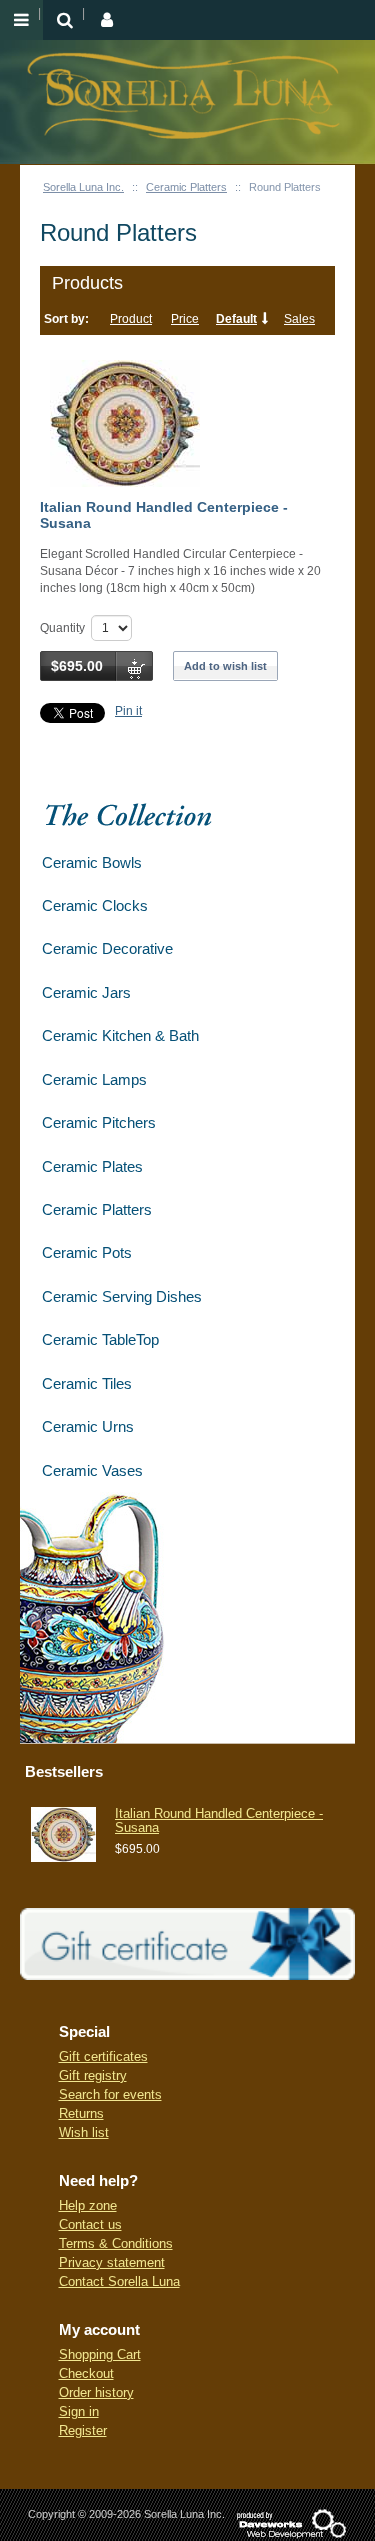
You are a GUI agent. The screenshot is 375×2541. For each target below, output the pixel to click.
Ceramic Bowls (92, 862)
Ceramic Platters (186, 187)
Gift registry (93, 2075)
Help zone (88, 2205)
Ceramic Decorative (107, 948)
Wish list (84, 2132)
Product (131, 319)
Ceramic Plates (92, 1166)
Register (83, 2430)
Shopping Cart (100, 2354)
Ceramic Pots (87, 1252)
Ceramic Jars (86, 992)
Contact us (90, 2224)
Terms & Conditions (116, 2243)
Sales (299, 319)
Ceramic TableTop (100, 1339)
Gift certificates (103, 2056)
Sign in (79, 2411)
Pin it (128, 711)
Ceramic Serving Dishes (122, 1296)
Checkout (86, 2373)
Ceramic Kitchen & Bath (120, 1035)
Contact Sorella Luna (119, 2281)
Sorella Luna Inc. (83, 187)
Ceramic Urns (88, 1426)
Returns (81, 2113)
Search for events (110, 2094)
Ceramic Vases (92, 1470)
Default (236, 319)
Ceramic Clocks (95, 905)
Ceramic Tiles (87, 1383)
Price (185, 319)
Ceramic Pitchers (99, 1122)
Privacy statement (112, 2262)
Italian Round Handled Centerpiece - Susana (164, 514)
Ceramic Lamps (94, 1079)
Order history (96, 2392)
